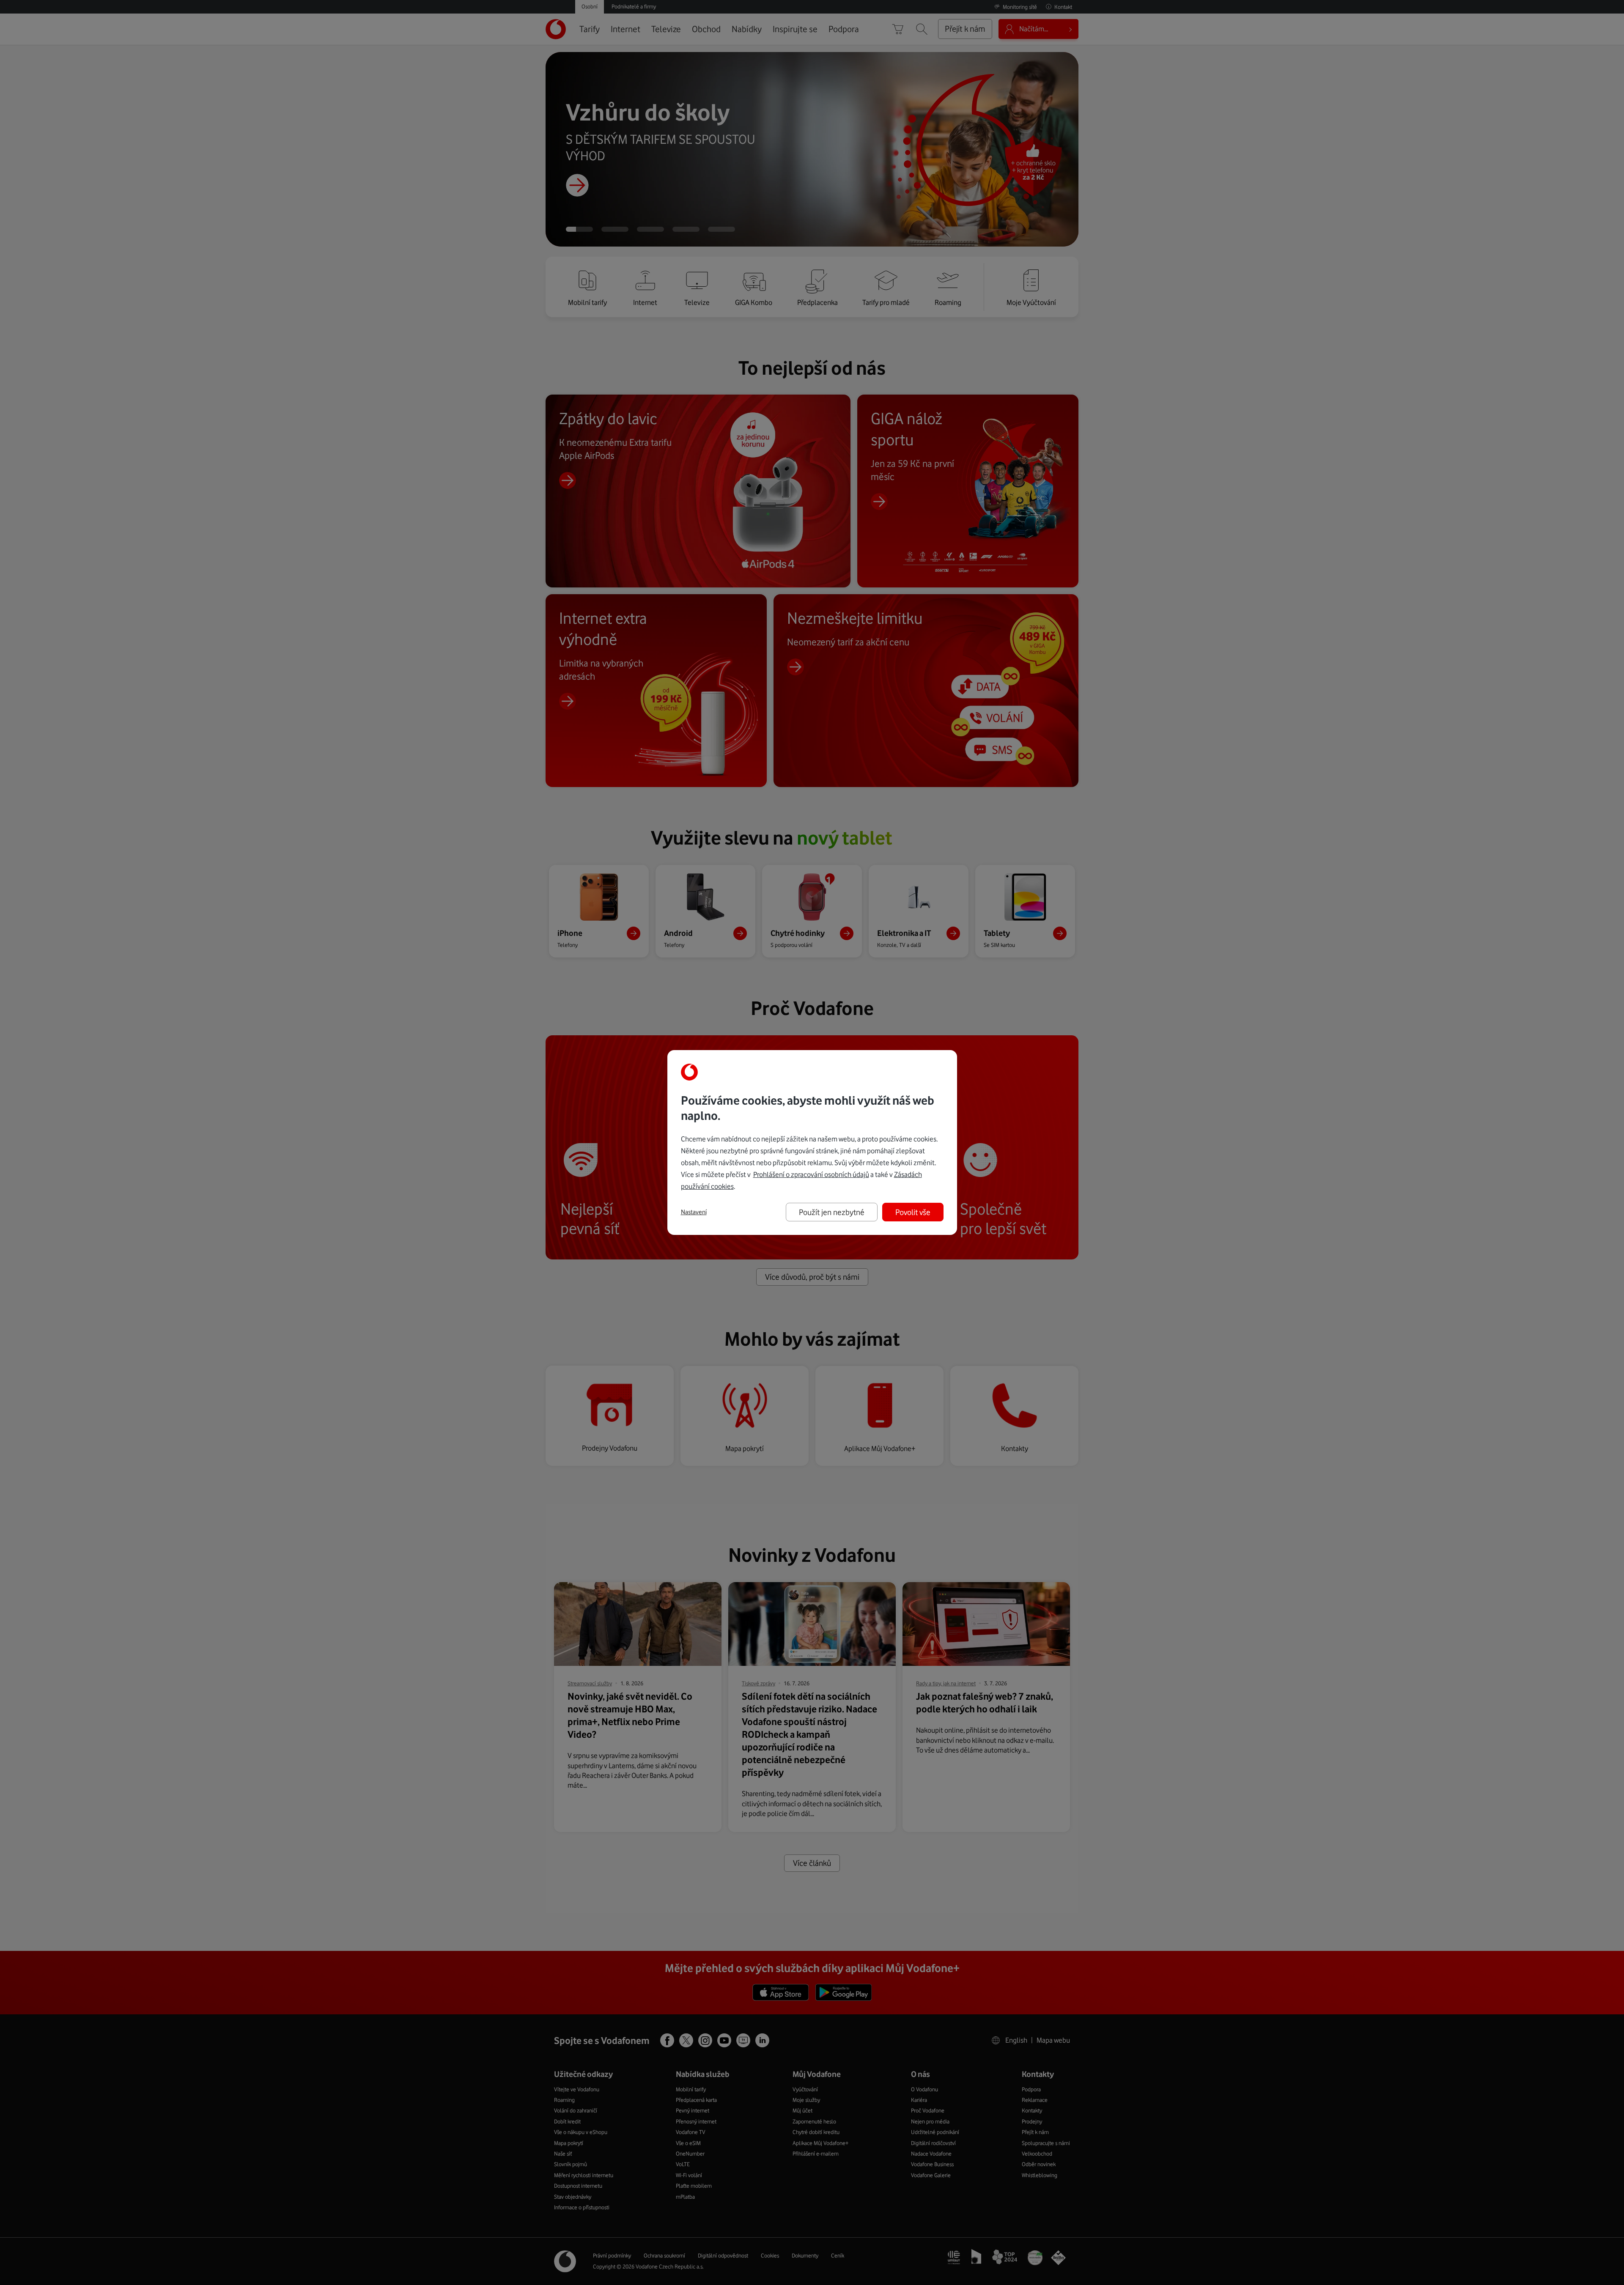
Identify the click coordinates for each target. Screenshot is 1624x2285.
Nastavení (694, 1212)
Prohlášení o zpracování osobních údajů (811, 1174)
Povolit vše (913, 1212)
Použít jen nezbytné (832, 1212)
